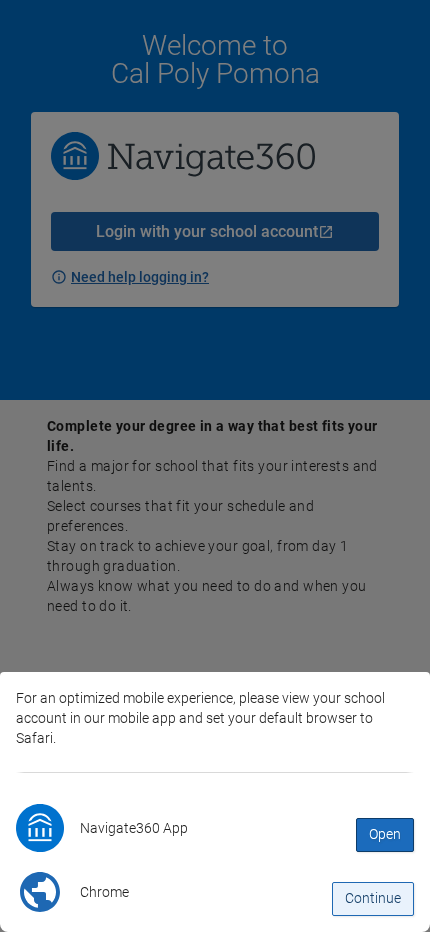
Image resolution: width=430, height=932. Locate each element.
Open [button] (385, 834)
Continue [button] (373, 898)
